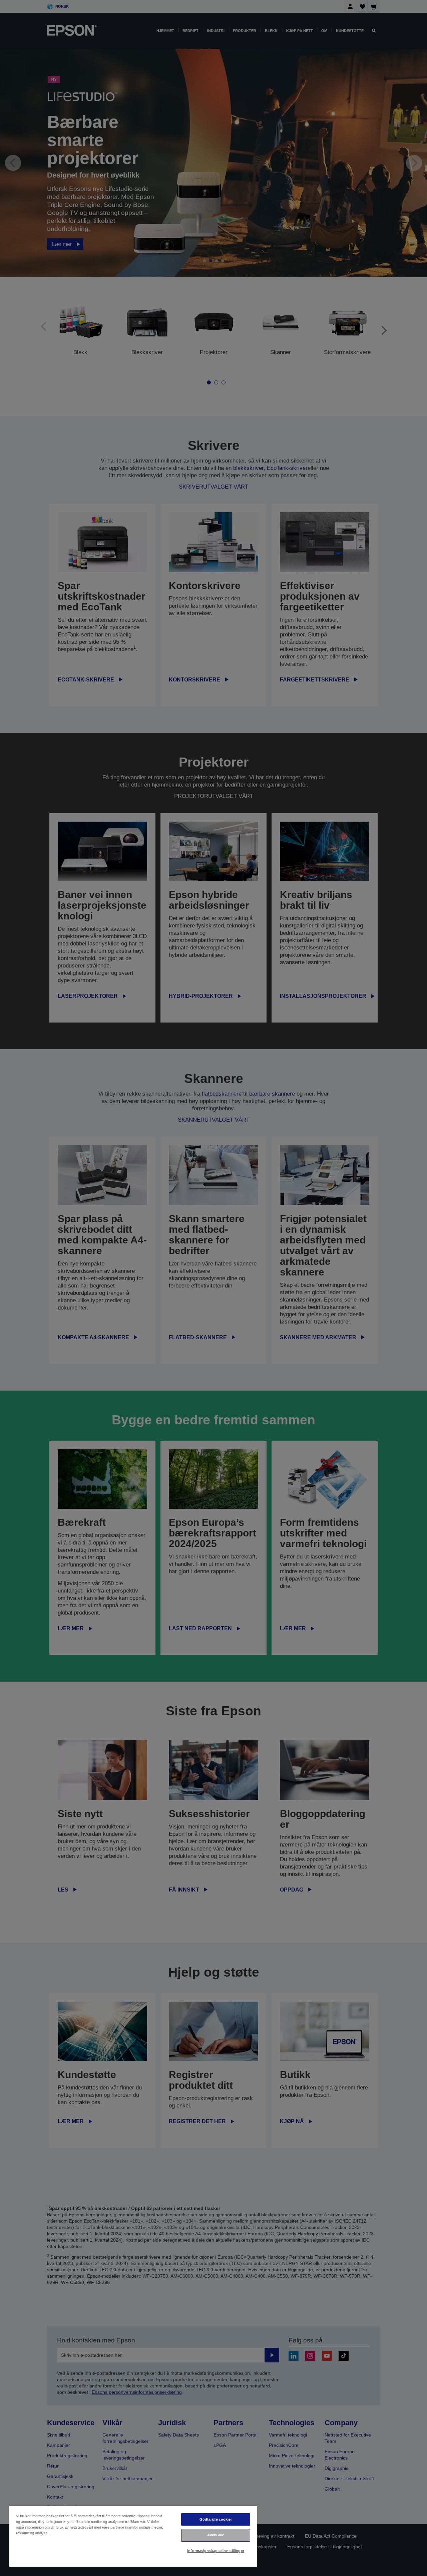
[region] (133, 2536)
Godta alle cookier (216, 2519)
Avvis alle (216, 2535)
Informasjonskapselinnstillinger (216, 2551)
